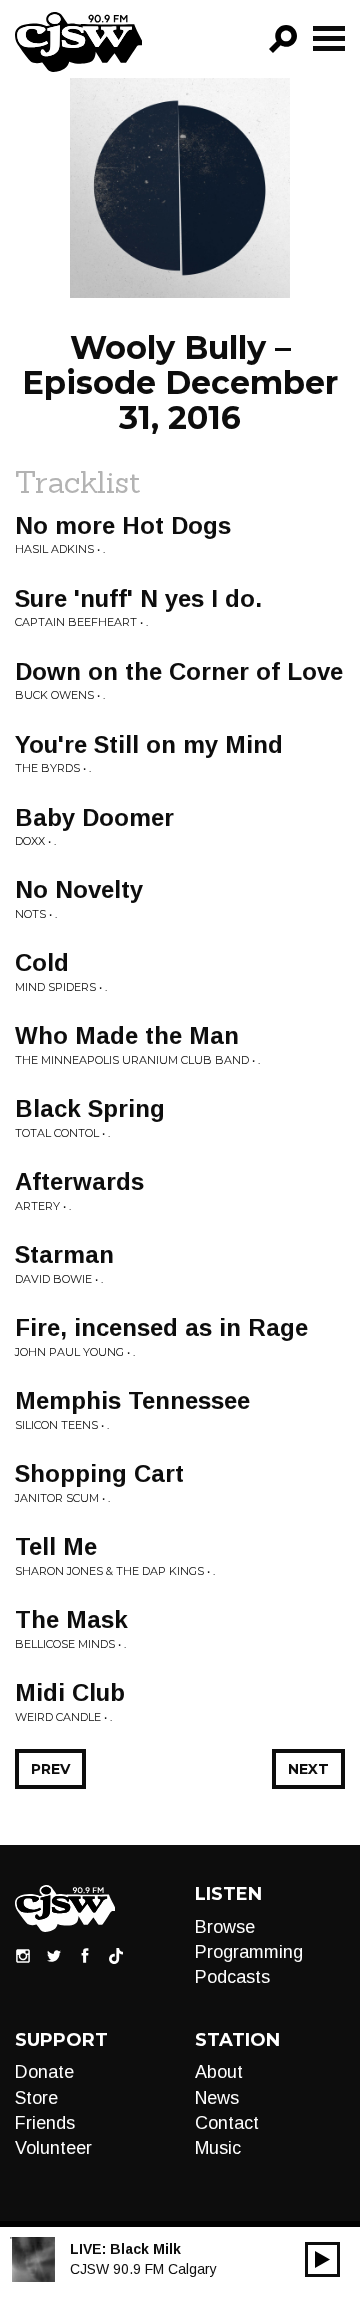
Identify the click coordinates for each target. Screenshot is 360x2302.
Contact (227, 2123)
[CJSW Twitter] (54, 1954)
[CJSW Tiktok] (116, 1954)
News (217, 2098)
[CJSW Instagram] (23, 1954)
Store (36, 2098)
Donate (44, 2072)
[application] (322, 2259)
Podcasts (232, 1977)
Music (218, 2148)
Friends (45, 2123)
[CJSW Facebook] (85, 1954)
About (219, 2072)
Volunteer (53, 2148)
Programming (249, 1952)
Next (308, 1769)
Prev (50, 1769)
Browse (225, 1927)
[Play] (322, 2259)
